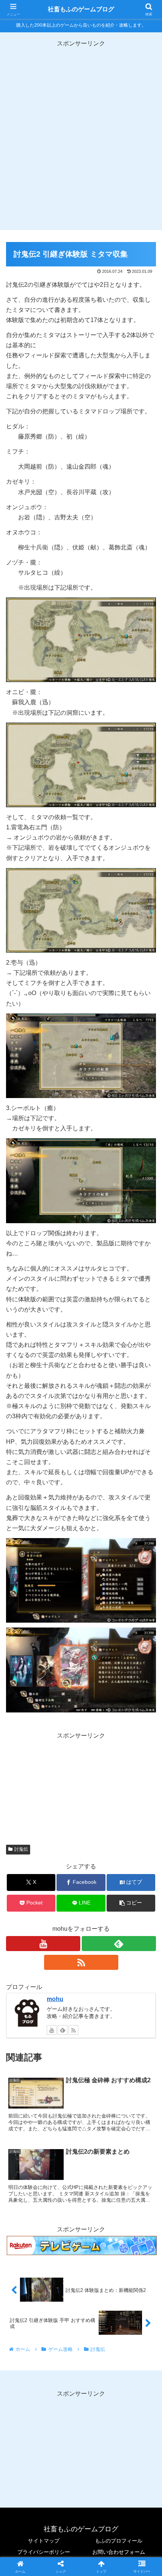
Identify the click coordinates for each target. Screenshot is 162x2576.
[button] (131, 1903)
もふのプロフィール (119, 2541)
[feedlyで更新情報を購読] (119, 1944)
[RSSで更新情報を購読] (81, 1962)
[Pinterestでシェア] (45, 2163)
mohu (55, 1999)
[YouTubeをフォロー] (43, 1944)
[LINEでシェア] (135, 2143)
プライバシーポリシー (44, 2552)
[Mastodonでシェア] (63, 2122)
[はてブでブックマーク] (63, 2143)
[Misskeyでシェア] (135, 2122)
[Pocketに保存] (99, 2143)
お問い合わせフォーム (119, 2552)
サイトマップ (44, 2541)
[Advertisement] (81, 130)
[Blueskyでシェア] (99, 2122)
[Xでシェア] (27, 2122)
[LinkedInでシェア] (81, 2163)
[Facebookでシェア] (27, 2143)
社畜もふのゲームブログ (81, 9)
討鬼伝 (21, 1849)
